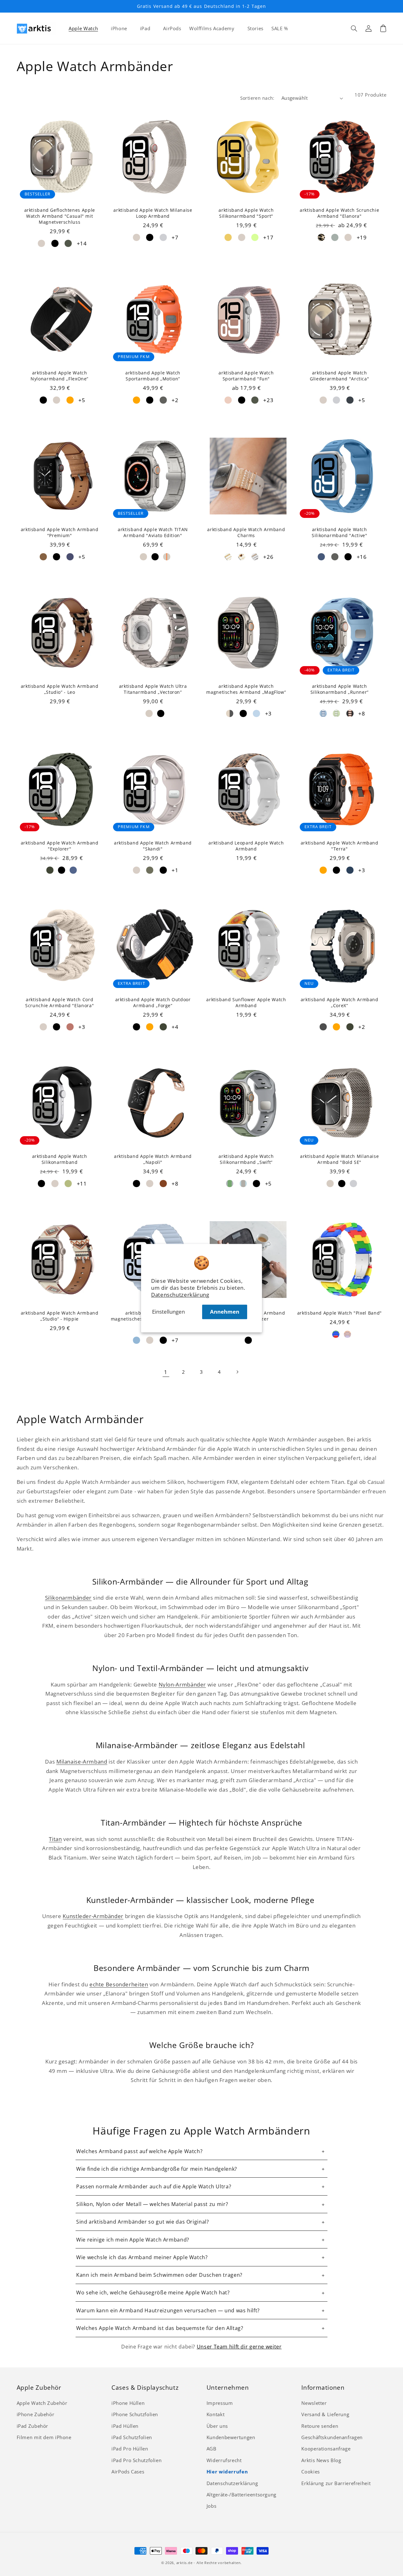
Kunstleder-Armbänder (93, 1916)
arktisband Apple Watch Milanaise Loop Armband (153, 213)
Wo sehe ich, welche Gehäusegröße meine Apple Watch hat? (153, 2293)
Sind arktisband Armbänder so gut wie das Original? (143, 2222)
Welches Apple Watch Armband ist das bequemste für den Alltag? (160, 2328)
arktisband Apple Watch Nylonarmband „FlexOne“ (60, 376)
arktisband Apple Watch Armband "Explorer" (60, 846)
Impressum (220, 2403)
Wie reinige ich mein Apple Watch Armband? (133, 2240)
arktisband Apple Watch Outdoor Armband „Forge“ (153, 1003)
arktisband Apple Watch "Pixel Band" (340, 1313)
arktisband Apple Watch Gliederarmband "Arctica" (339, 376)
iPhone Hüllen (128, 2403)
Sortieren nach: (257, 98)
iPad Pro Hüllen (130, 2449)
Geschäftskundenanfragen (332, 2437)
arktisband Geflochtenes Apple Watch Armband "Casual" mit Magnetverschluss (60, 216)
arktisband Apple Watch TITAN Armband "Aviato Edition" (153, 533)
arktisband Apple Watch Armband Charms (246, 533)
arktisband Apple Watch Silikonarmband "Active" (340, 533)
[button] (354, 28)
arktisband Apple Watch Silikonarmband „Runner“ (340, 689)
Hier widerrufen (227, 2472)
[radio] (41, 243)
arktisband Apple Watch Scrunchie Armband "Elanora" (339, 213)
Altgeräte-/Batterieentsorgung (241, 2495)
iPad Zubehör (33, 2426)
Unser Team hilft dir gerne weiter (239, 2347)
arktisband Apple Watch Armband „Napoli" (153, 1159)
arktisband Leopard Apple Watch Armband (246, 846)
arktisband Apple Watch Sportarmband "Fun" (246, 376)
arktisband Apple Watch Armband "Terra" (340, 846)
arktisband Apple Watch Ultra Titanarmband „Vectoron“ (153, 689)
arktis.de (184, 2563)
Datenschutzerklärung (180, 1295)
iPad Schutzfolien (132, 2437)
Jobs (212, 2506)
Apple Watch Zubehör (42, 2403)
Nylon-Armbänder (182, 1684)
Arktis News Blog (321, 2460)
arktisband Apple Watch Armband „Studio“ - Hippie (60, 1316)
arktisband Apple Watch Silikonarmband (60, 1159)
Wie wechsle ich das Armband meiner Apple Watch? (142, 2257)
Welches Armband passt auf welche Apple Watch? (139, 2151)
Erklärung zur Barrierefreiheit (336, 2483)
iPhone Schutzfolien (135, 2414)
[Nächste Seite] (237, 1372)
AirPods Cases (128, 2472)
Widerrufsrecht (224, 2460)
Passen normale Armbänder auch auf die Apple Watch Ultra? (154, 2186)
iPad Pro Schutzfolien (136, 2460)
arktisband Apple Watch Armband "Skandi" (153, 846)
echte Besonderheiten (119, 1984)
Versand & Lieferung (325, 2414)
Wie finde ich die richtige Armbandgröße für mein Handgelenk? (157, 2169)
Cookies (310, 2472)
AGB (212, 2449)
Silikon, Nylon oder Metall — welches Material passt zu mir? (152, 2204)
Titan (55, 1839)
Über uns (217, 2426)
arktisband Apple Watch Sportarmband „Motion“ (153, 376)
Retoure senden (320, 2426)
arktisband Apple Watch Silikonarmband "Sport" (246, 213)
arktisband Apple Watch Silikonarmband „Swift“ (246, 1159)
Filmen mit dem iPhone (44, 2437)
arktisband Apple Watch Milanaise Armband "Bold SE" (339, 1159)
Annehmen (225, 1312)
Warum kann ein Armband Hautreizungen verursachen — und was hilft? (168, 2310)
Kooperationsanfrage (326, 2449)
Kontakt (216, 2414)
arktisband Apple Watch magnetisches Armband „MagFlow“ (246, 689)
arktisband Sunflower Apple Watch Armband (246, 1003)
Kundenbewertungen (231, 2437)
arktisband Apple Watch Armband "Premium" (60, 533)
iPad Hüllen (125, 2426)
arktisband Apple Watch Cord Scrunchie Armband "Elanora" (60, 1003)
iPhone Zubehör (36, 2414)
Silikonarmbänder (68, 1598)
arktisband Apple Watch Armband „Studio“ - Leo (60, 689)
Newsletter (314, 2403)
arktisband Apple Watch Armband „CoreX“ (340, 1003)
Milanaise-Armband (82, 1762)
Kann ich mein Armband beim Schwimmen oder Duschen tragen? (159, 2275)
